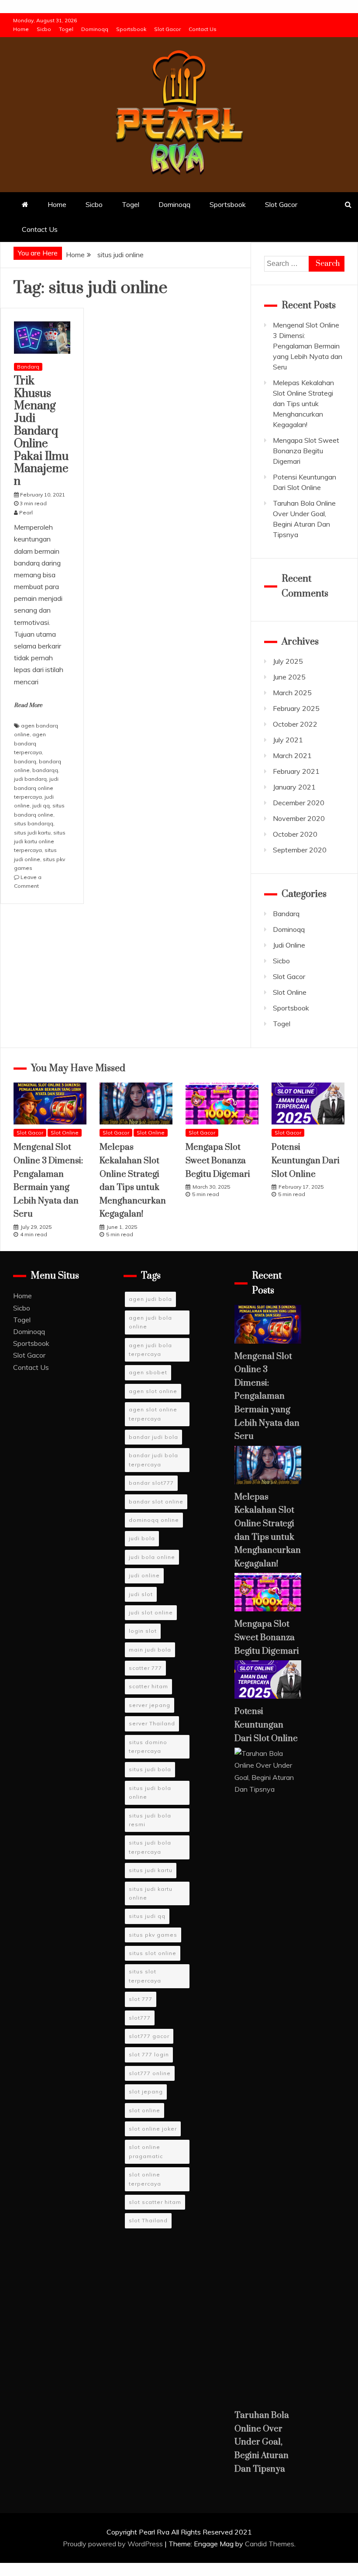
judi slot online (151, 1612)
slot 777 (141, 1999)
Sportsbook (131, 29)
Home (21, 29)
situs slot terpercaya (145, 1976)
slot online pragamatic (146, 2151)
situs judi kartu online (151, 1893)
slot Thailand (148, 2220)
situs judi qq (147, 1916)
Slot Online (290, 992)
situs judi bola (150, 1769)
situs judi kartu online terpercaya (40, 841)
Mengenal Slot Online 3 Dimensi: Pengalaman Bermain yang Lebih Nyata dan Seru (308, 346)
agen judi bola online (150, 1322)
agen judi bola (150, 1299)
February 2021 (296, 771)
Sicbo (44, 29)
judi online (144, 1575)
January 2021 (294, 787)
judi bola (142, 1538)
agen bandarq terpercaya (30, 743)
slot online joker (153, 2129)
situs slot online (153, 1953)
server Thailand (152, 1723)
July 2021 (288, 740)
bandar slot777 (151, 1483)
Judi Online (289, 945)
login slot (143, 1631)
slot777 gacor (149, 2036)
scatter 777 (145, 1668)
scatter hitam (148, 1686)
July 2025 (288, 661)
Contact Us (203, 29)
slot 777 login (149, 2054)
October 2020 (295, 834)
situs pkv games (153, 1935)
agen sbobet (148, 1372)
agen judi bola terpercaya (150, 1350)
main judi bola (150, 1650)
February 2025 (296, 708)
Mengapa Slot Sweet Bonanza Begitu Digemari (306, 451)
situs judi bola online (150, 1792)
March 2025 (292, 693)
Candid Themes (270, 2544)
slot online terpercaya (145, 2179)
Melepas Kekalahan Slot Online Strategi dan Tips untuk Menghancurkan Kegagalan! (303, 403)
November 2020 (299, 818)
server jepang (150, 1705)
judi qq (41, 805)
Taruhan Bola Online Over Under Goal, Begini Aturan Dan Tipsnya (262, 2442)
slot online (145, 2110)
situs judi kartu (32, 833)
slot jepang (146, 2091)
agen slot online (153, 1391)
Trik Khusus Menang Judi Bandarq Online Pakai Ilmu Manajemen (41, 431)
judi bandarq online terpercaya (36, 788)
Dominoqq (95, 29)
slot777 (140, 2018)
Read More (28, 705)
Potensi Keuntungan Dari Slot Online (306, 1161)
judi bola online (152, 1557)
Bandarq (28, 367)
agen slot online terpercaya (153, 1414)
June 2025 (289, 677)
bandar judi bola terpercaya (153, 1460)
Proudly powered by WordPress (114, 2544)
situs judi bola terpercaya (150, 1847)
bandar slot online (156, 1502)
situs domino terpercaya (148, 1747)
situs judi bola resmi (150, 1820)
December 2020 (299, 803)
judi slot (141, 1594)
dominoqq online (154, 1520)
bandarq (25, 761)
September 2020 (300, 850)
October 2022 (295, 724)
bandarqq (45, 770)
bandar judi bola (153, 1437)
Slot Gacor (167, 29)
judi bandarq (30, 779)
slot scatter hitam (155, 2202)
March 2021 (292, 755)
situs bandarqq (34, 823)
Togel (66, 29)
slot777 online (150, 2073)
